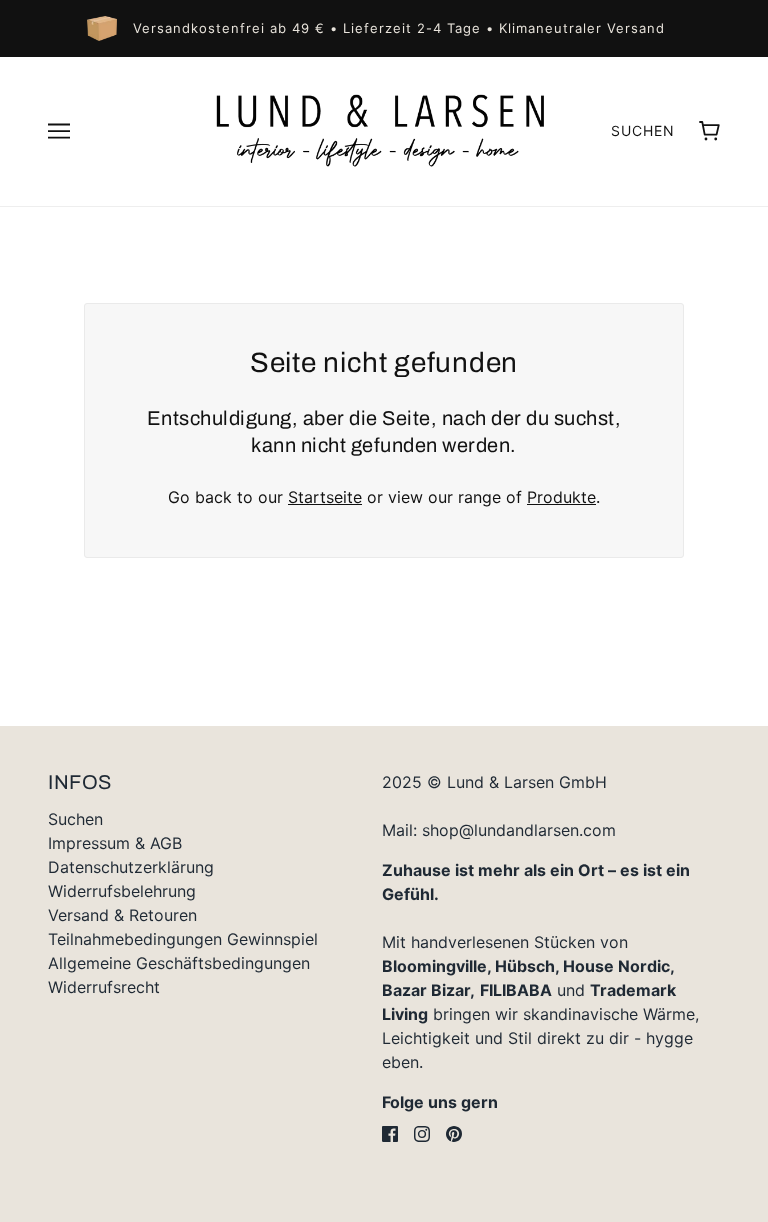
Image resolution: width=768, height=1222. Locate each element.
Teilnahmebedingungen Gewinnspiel (183, 939)
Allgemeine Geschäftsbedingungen (179, 963)
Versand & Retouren (122, 915)
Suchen (643, 130)
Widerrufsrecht (104, 987)
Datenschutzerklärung (131, 867)
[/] (384, 130)
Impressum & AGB (115, 843)
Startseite (325, 497)
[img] (390, 1134)
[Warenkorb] (709, 131)
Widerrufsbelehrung (122, 891)
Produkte (561, 497)
